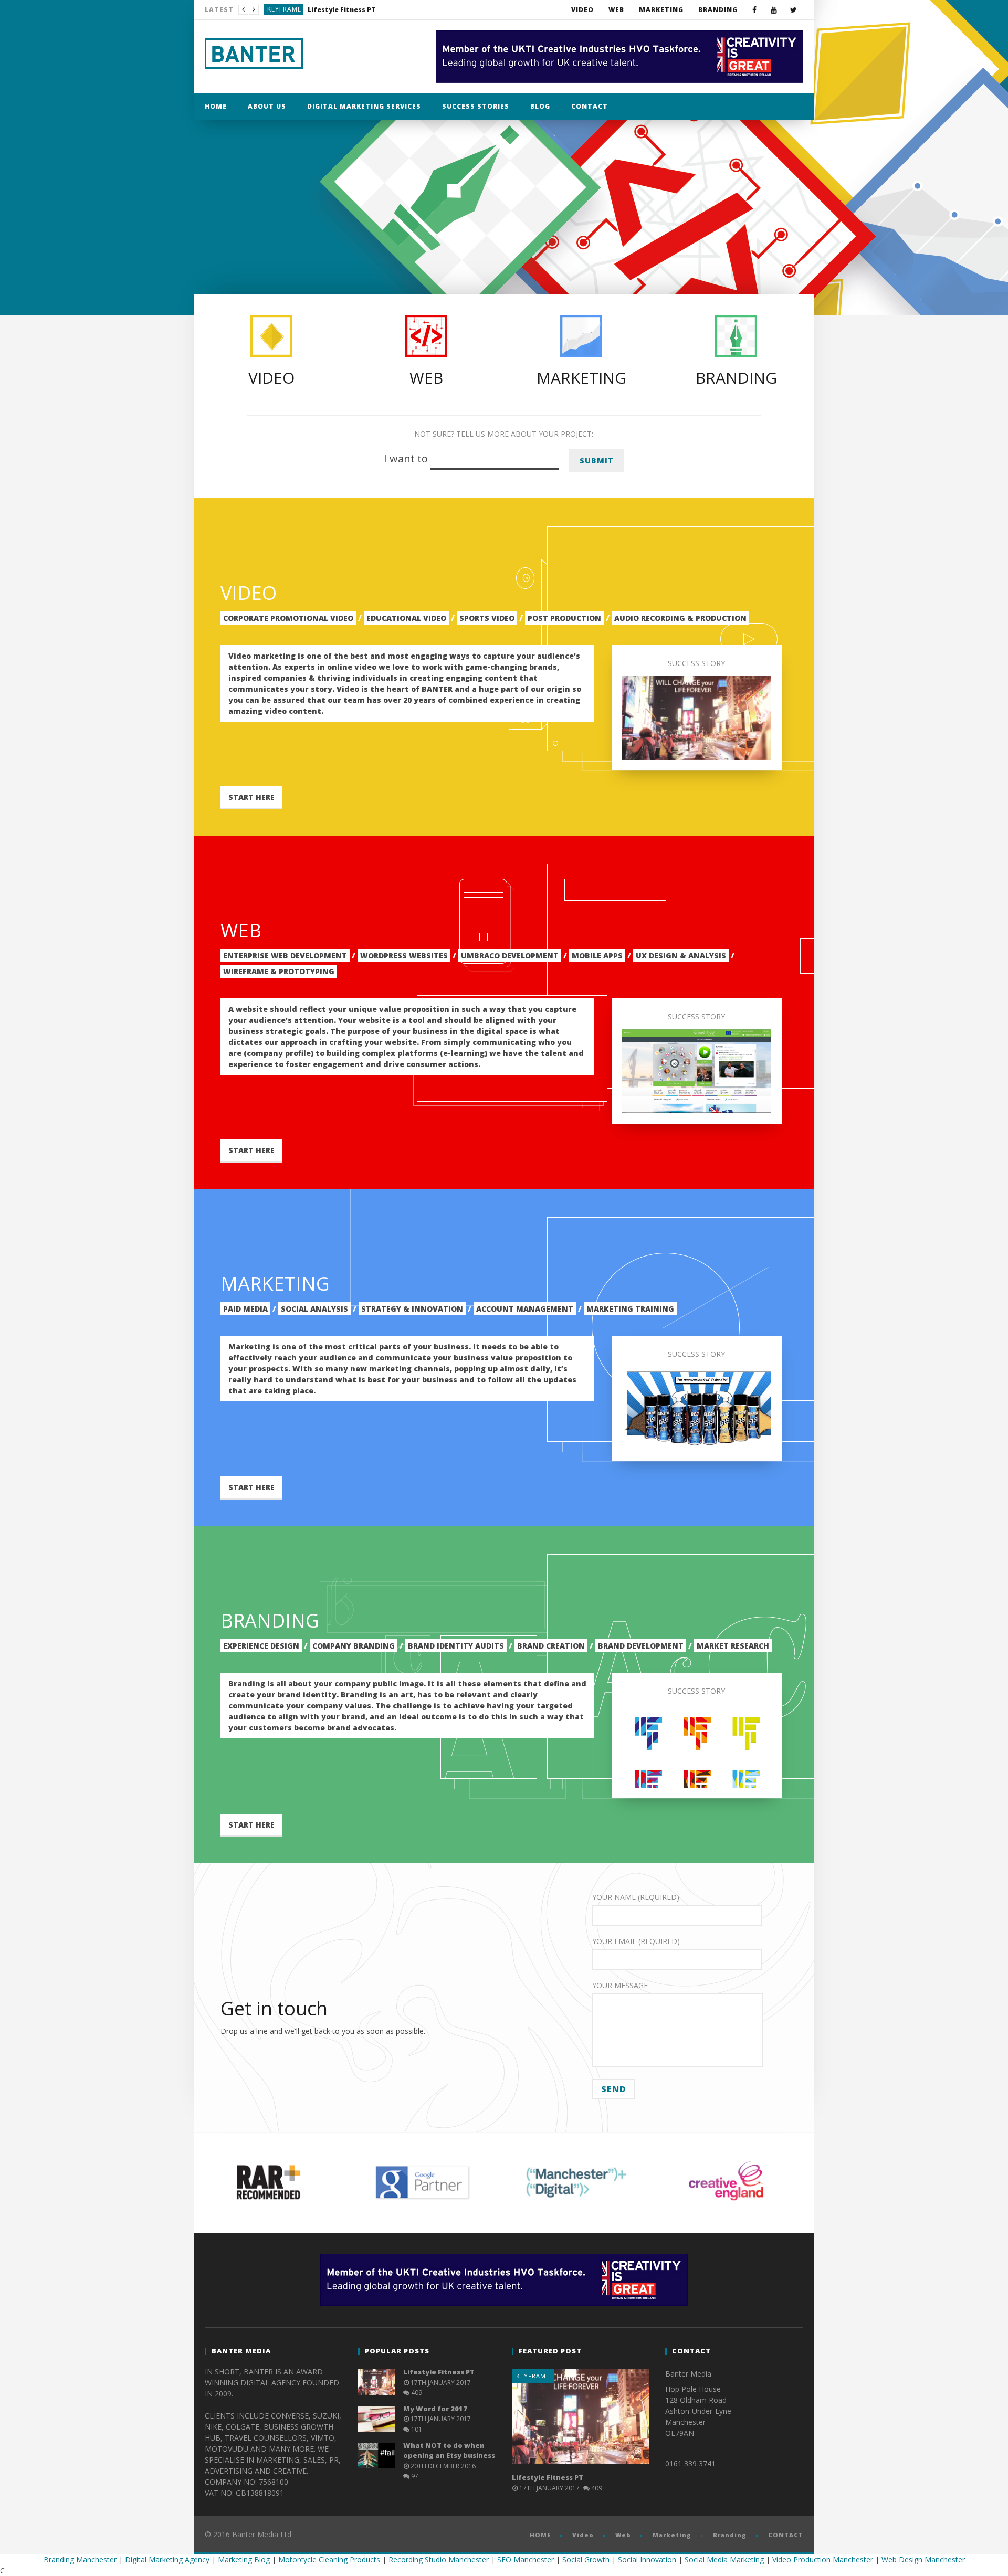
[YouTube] (774, 10)
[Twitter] (794, 10)
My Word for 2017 (321, 10)
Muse (276, 9)
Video (582, 10)
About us (267, 106)
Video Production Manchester (823, 2559)
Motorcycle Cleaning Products (329, 2559)
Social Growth (586, 2559)
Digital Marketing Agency (167, 2559)
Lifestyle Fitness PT (439, 2372)
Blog (540, 106)
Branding (718, 10)
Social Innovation (647, 2559)
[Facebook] (755, 10)
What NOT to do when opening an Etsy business (449, 2451)
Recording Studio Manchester (439, 2559)
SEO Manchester (526, 2559)
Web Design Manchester (923, 2559)
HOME (216, 106)
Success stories (476, 106)
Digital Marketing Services (364, 106)
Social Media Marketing (724, 2559)
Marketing (661, 10)
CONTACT (590, 106)
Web (616, 10)
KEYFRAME (533, 2376)
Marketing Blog (244, 2559)
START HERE (251, 797)
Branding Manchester (80, 2559)
